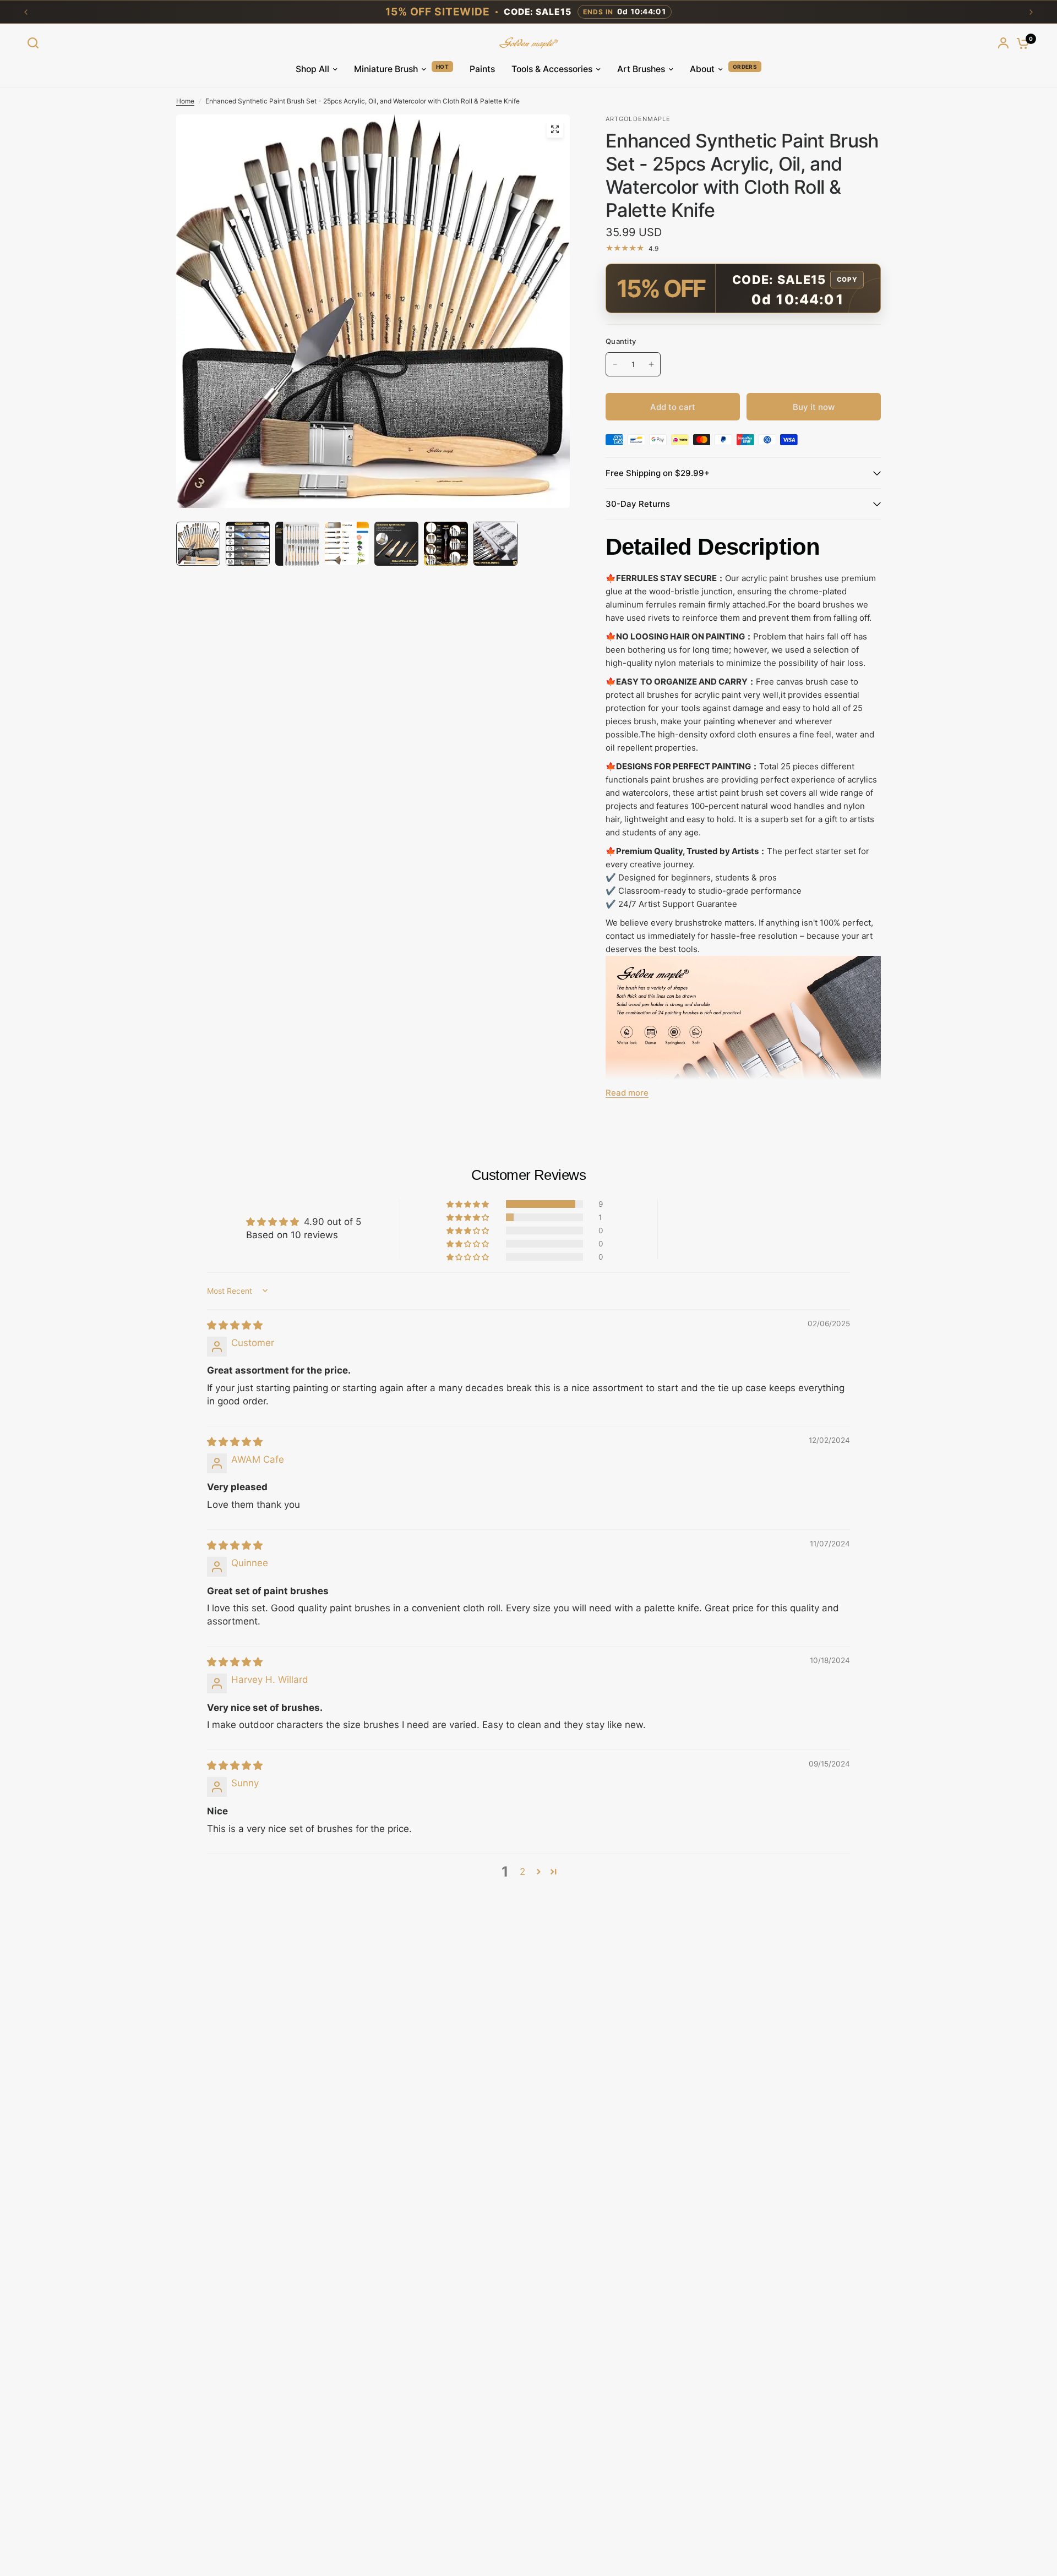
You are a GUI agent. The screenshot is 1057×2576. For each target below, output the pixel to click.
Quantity (621, 341)
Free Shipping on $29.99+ (658, 473)
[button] (468, 1204)
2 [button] (522, 1872)
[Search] (36, 43)
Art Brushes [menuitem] (641, 69)
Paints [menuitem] (482, 69)
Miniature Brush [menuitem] (386, 69)
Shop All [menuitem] (312, 69)
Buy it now (814, 407)
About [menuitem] (702, 69)
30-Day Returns (638, 504)
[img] (235, 1325)
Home (185, 101)
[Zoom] (555, 129)
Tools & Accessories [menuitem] (552, 69)
